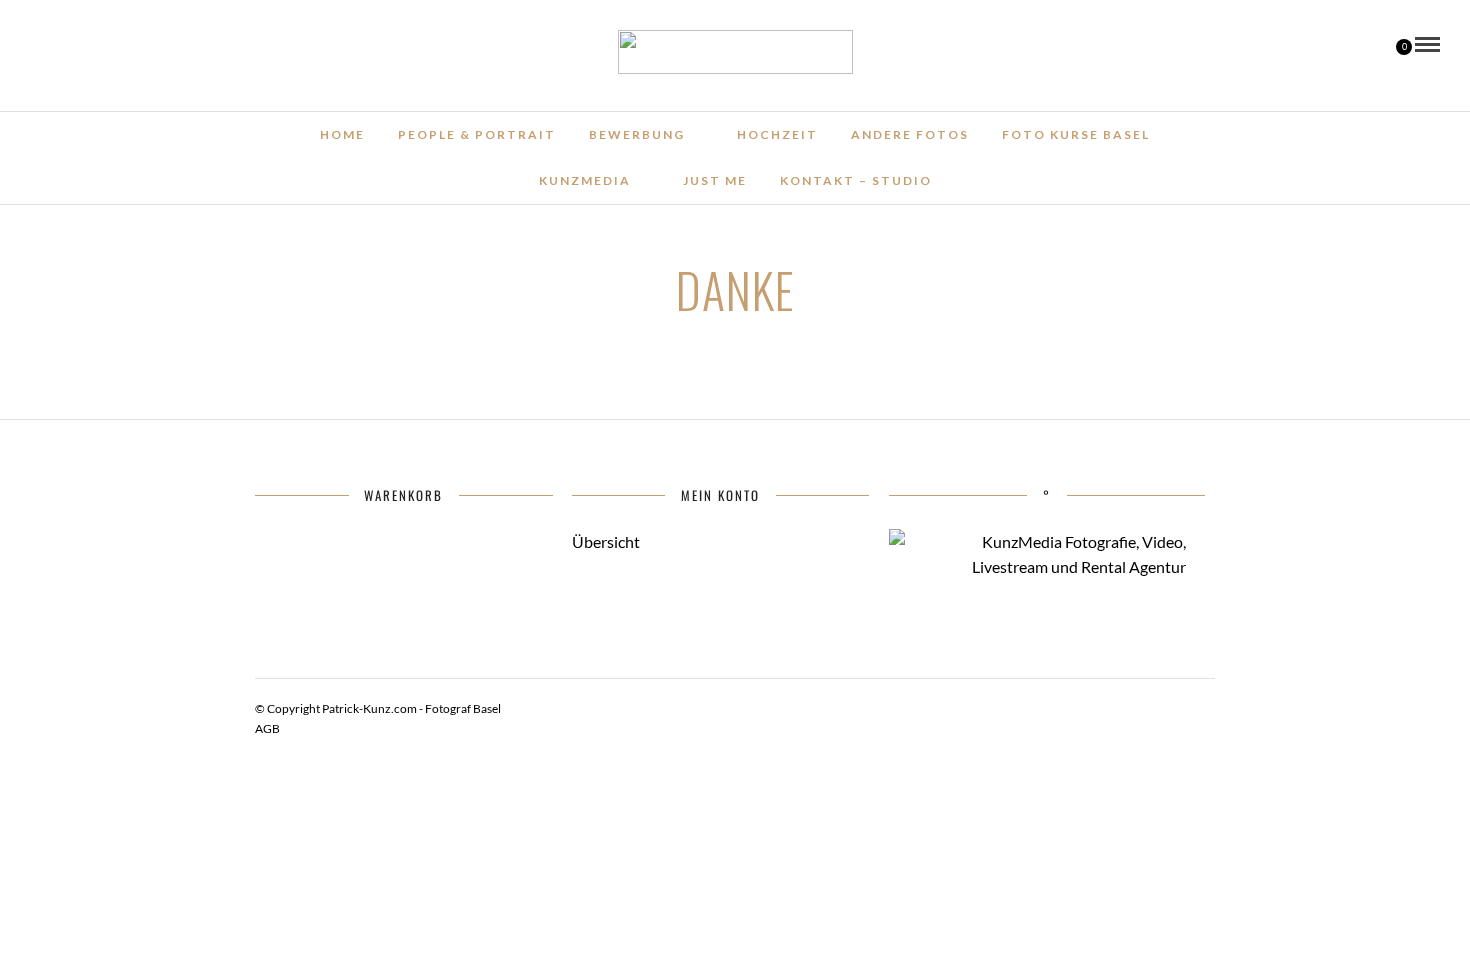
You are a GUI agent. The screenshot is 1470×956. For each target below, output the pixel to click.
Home (342, 134)
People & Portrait (477, 134)
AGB (267, 728)
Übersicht (606, 541)
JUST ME (715, 180)
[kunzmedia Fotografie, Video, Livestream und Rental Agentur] (1038, 566)
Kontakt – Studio (856, 180)
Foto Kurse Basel (1076, 134)
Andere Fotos (910, 134)
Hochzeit (777, 134)
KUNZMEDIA (585, 180)
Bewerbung (637, 134)
